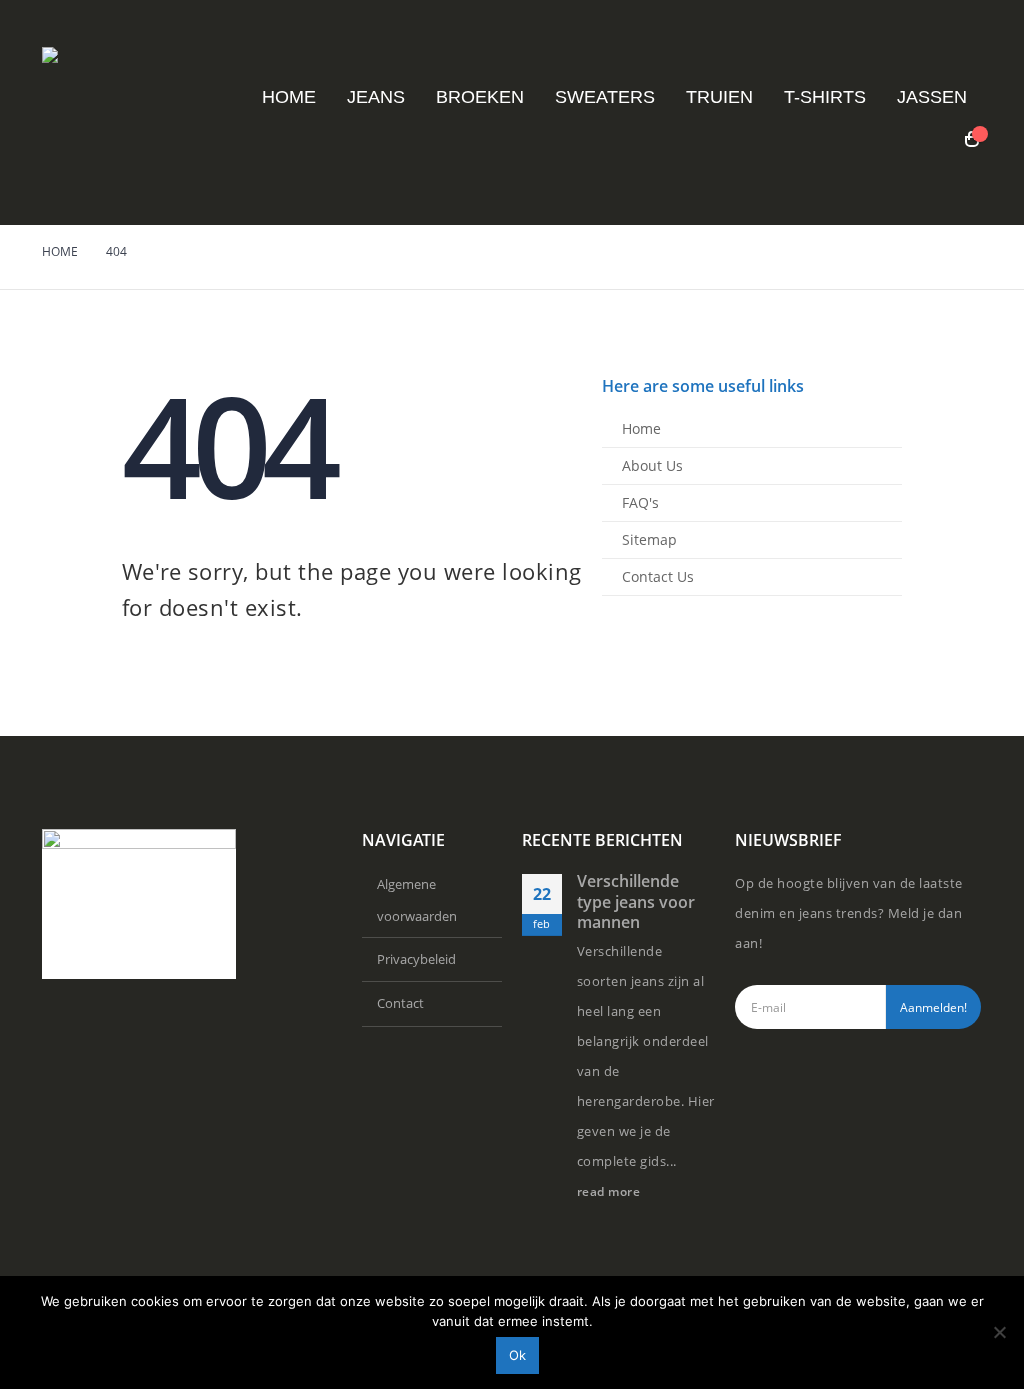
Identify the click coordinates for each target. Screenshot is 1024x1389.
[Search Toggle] (932, 140)
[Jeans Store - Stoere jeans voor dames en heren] (127, 112)
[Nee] (999, 1332)
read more (610, 1191)
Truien (719, 97)
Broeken (480, 97)
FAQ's (640, 502)
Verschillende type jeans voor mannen (636, 901)
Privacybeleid (416, 959)
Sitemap (649, 539)
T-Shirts (825, 97)
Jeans (376, 97)
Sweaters (605, 97)
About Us (652, 465)
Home (289, 97)
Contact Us (658, 576)
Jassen (932, 97)
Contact (400, 1003)
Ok (517, 1355)
